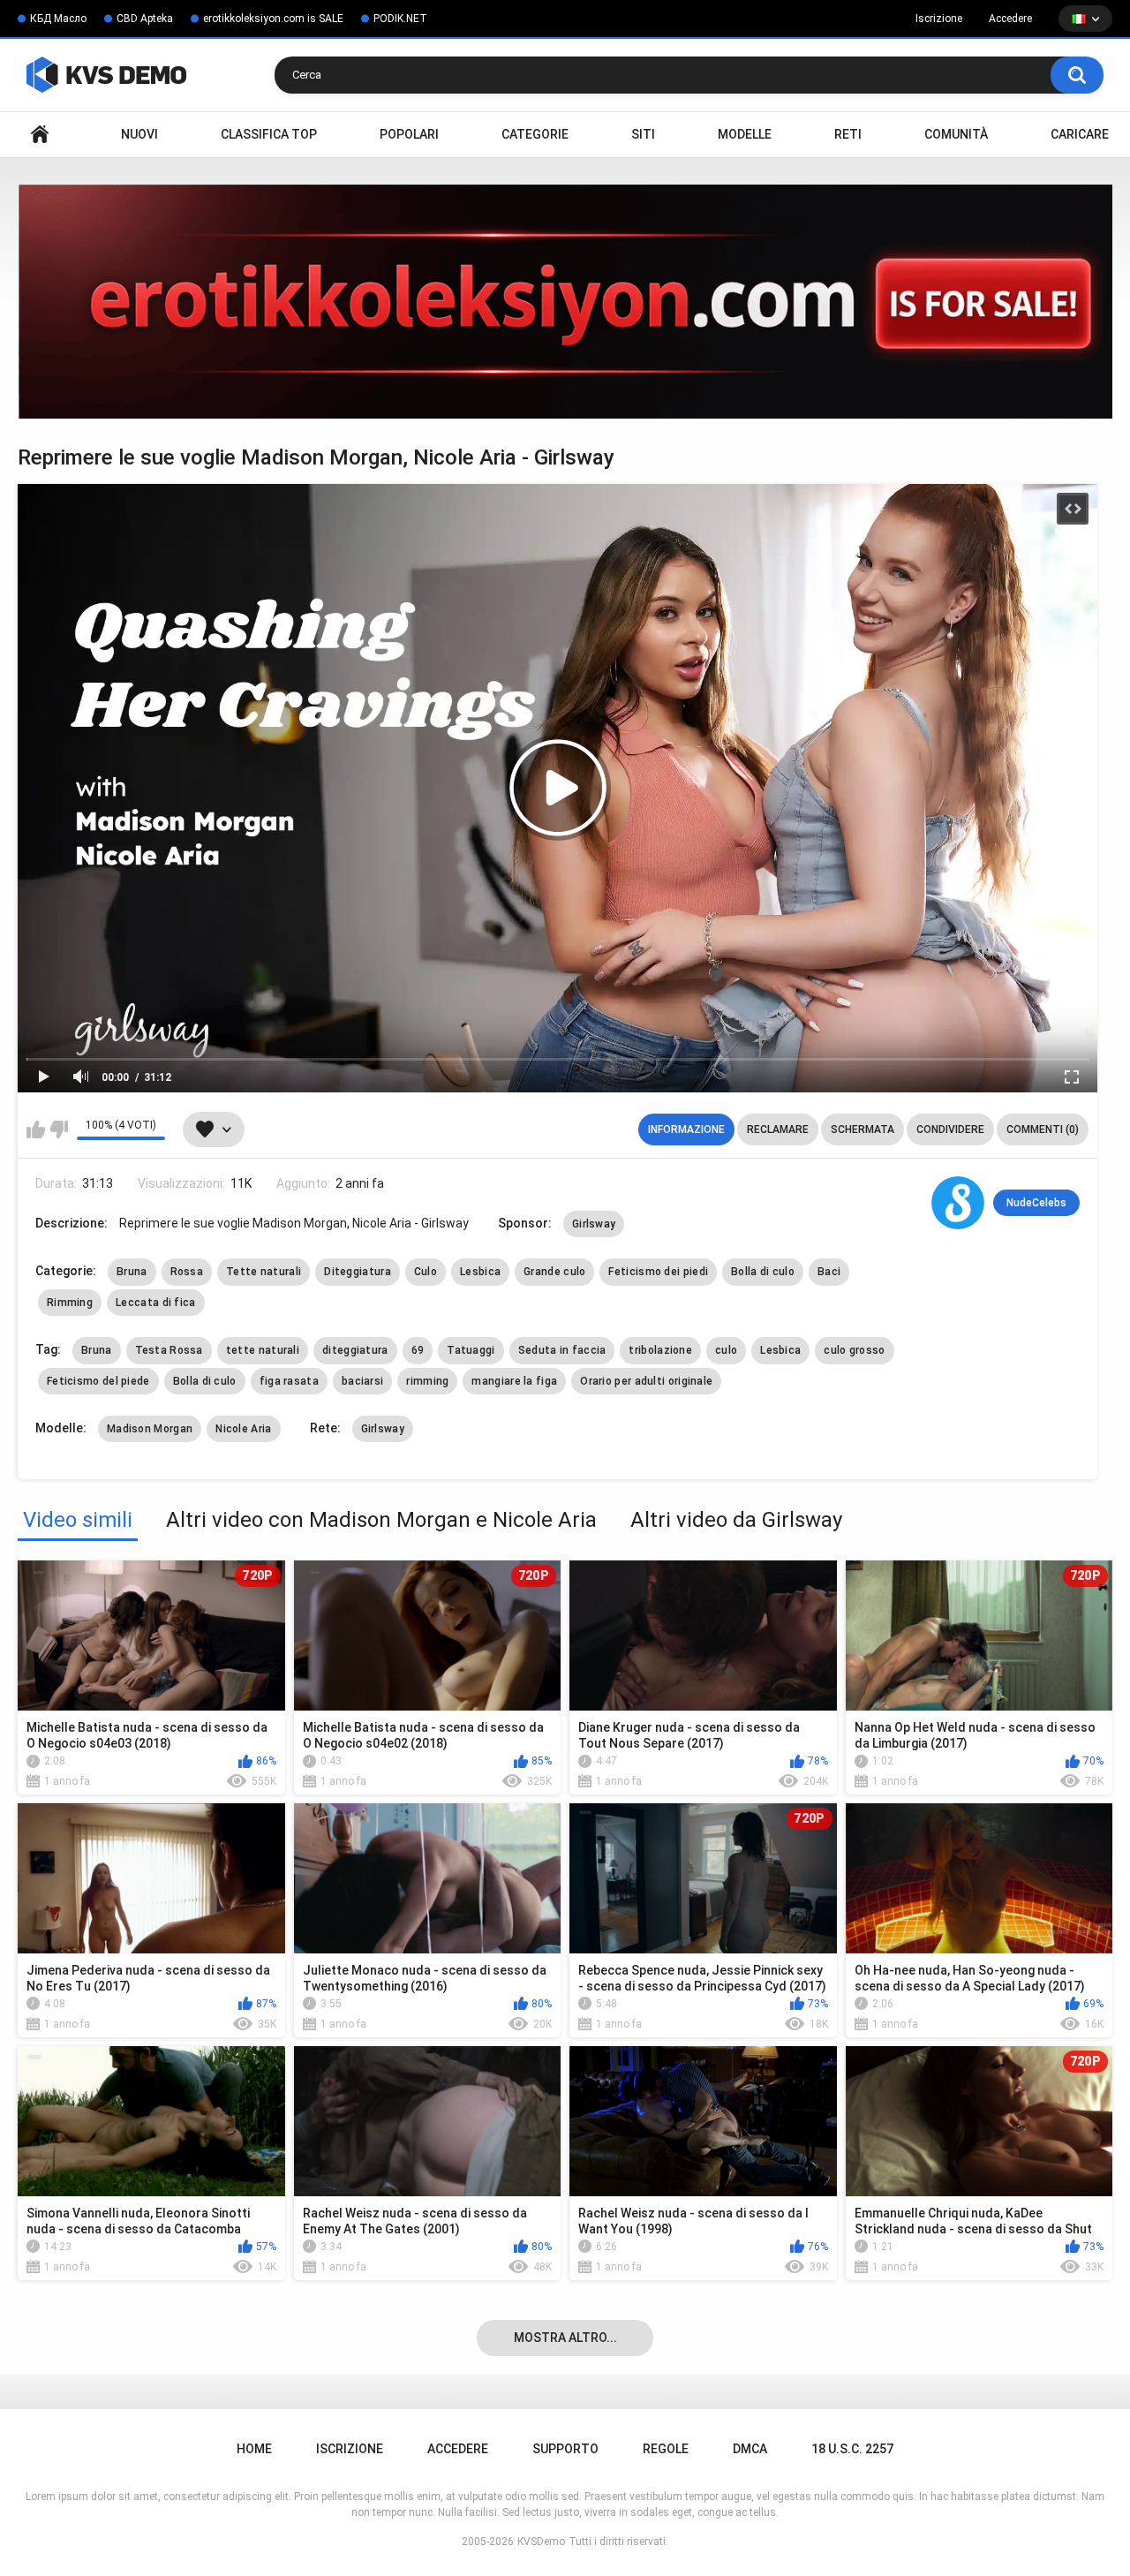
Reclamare (778, 1129)
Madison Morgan (150, 1429)
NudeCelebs (1036, 1203)
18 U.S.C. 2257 (852, 2449)
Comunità (956, 134)
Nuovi (139, 134)
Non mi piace (59, 1129)
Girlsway (594, 1224)
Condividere (950, 1129)
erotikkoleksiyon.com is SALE (273, 19)
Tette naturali (264, 1272)
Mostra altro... (565, 2338)
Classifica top (269, 134)
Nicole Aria (243, 1429)
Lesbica (480, 1272)
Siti (643, 134)
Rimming (70, 1303)
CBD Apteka (145, 19)
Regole (666, 2449)
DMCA (750, 2449)
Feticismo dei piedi (658, 1272)
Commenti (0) (1043, 1129)
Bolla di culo (763, 1272)
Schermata (863, 1129)
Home (40, 135)
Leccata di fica (156, 1303)
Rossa (187, 1272)
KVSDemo (541, 2542)
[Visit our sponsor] (565, 302)
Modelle (745, 134)
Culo (426, 1272)
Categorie (535, 134)
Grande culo (554, 1272)
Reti (848, 134)
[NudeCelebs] (958, 1203)
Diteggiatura (358, 1272)
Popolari (409, 134)
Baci (829, 1272)
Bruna (132, 1272)
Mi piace (36, 1129)
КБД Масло (58, 19)
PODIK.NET (400, 19)
